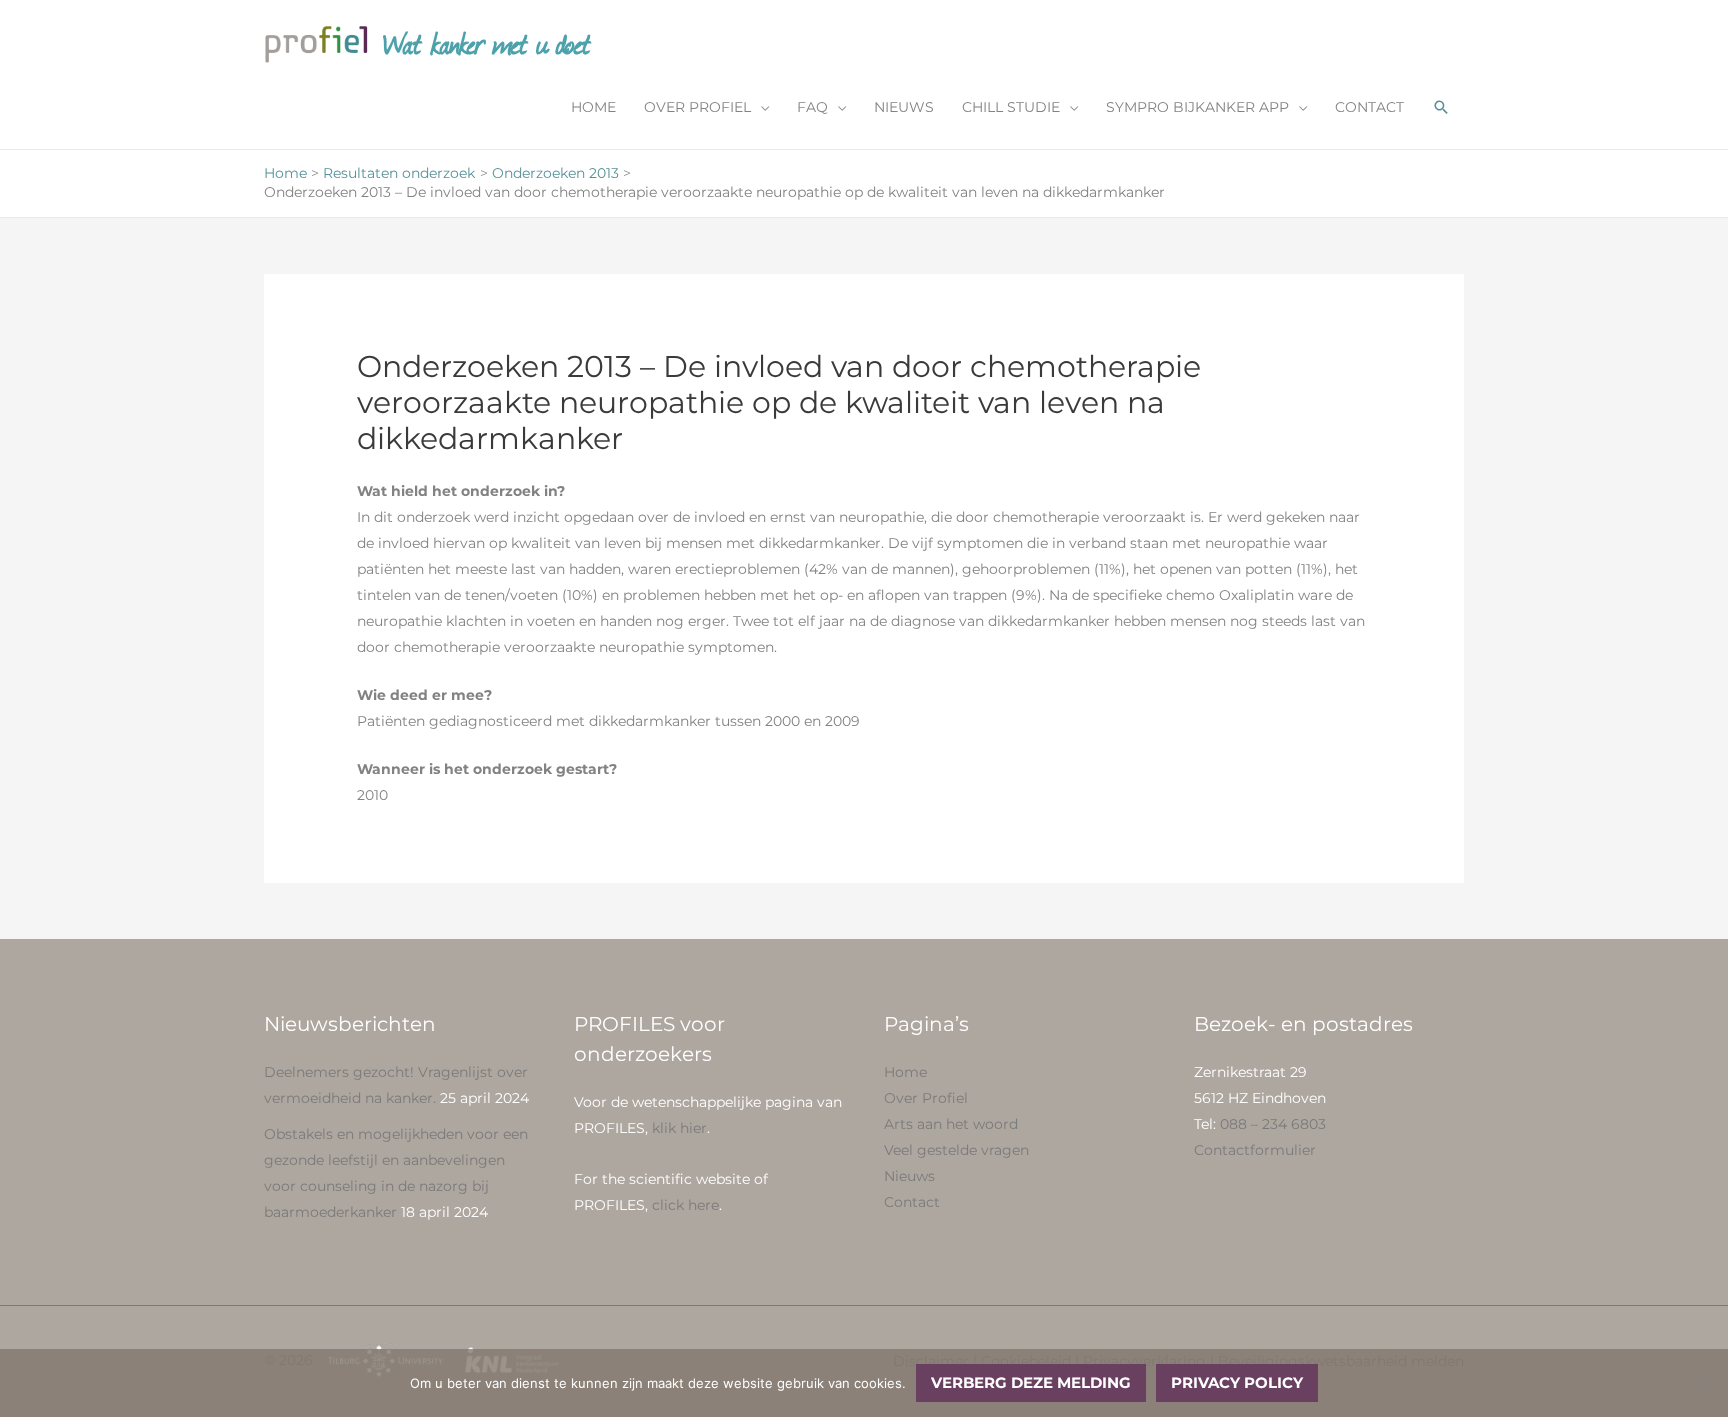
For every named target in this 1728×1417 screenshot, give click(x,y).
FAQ (812, 107)
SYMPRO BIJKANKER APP (1197, 107)
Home (905, 1072)
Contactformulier (1255, 1150)
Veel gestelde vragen (956, 1150)
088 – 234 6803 (1273, 1124)
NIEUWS (904, 107)
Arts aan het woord (951, 1124)
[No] (1703, 1383)
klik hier (679, 1128)
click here (685, 1205)
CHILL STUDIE (1011, 107)
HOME (593, 107)
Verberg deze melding (1031, 1382)
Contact (912, 1202)
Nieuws (909, 1176)
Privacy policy (1237, 1382)
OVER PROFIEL (697, 107)
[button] (1441, 107)
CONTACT (1369, 107)
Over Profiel (926, 1098)
